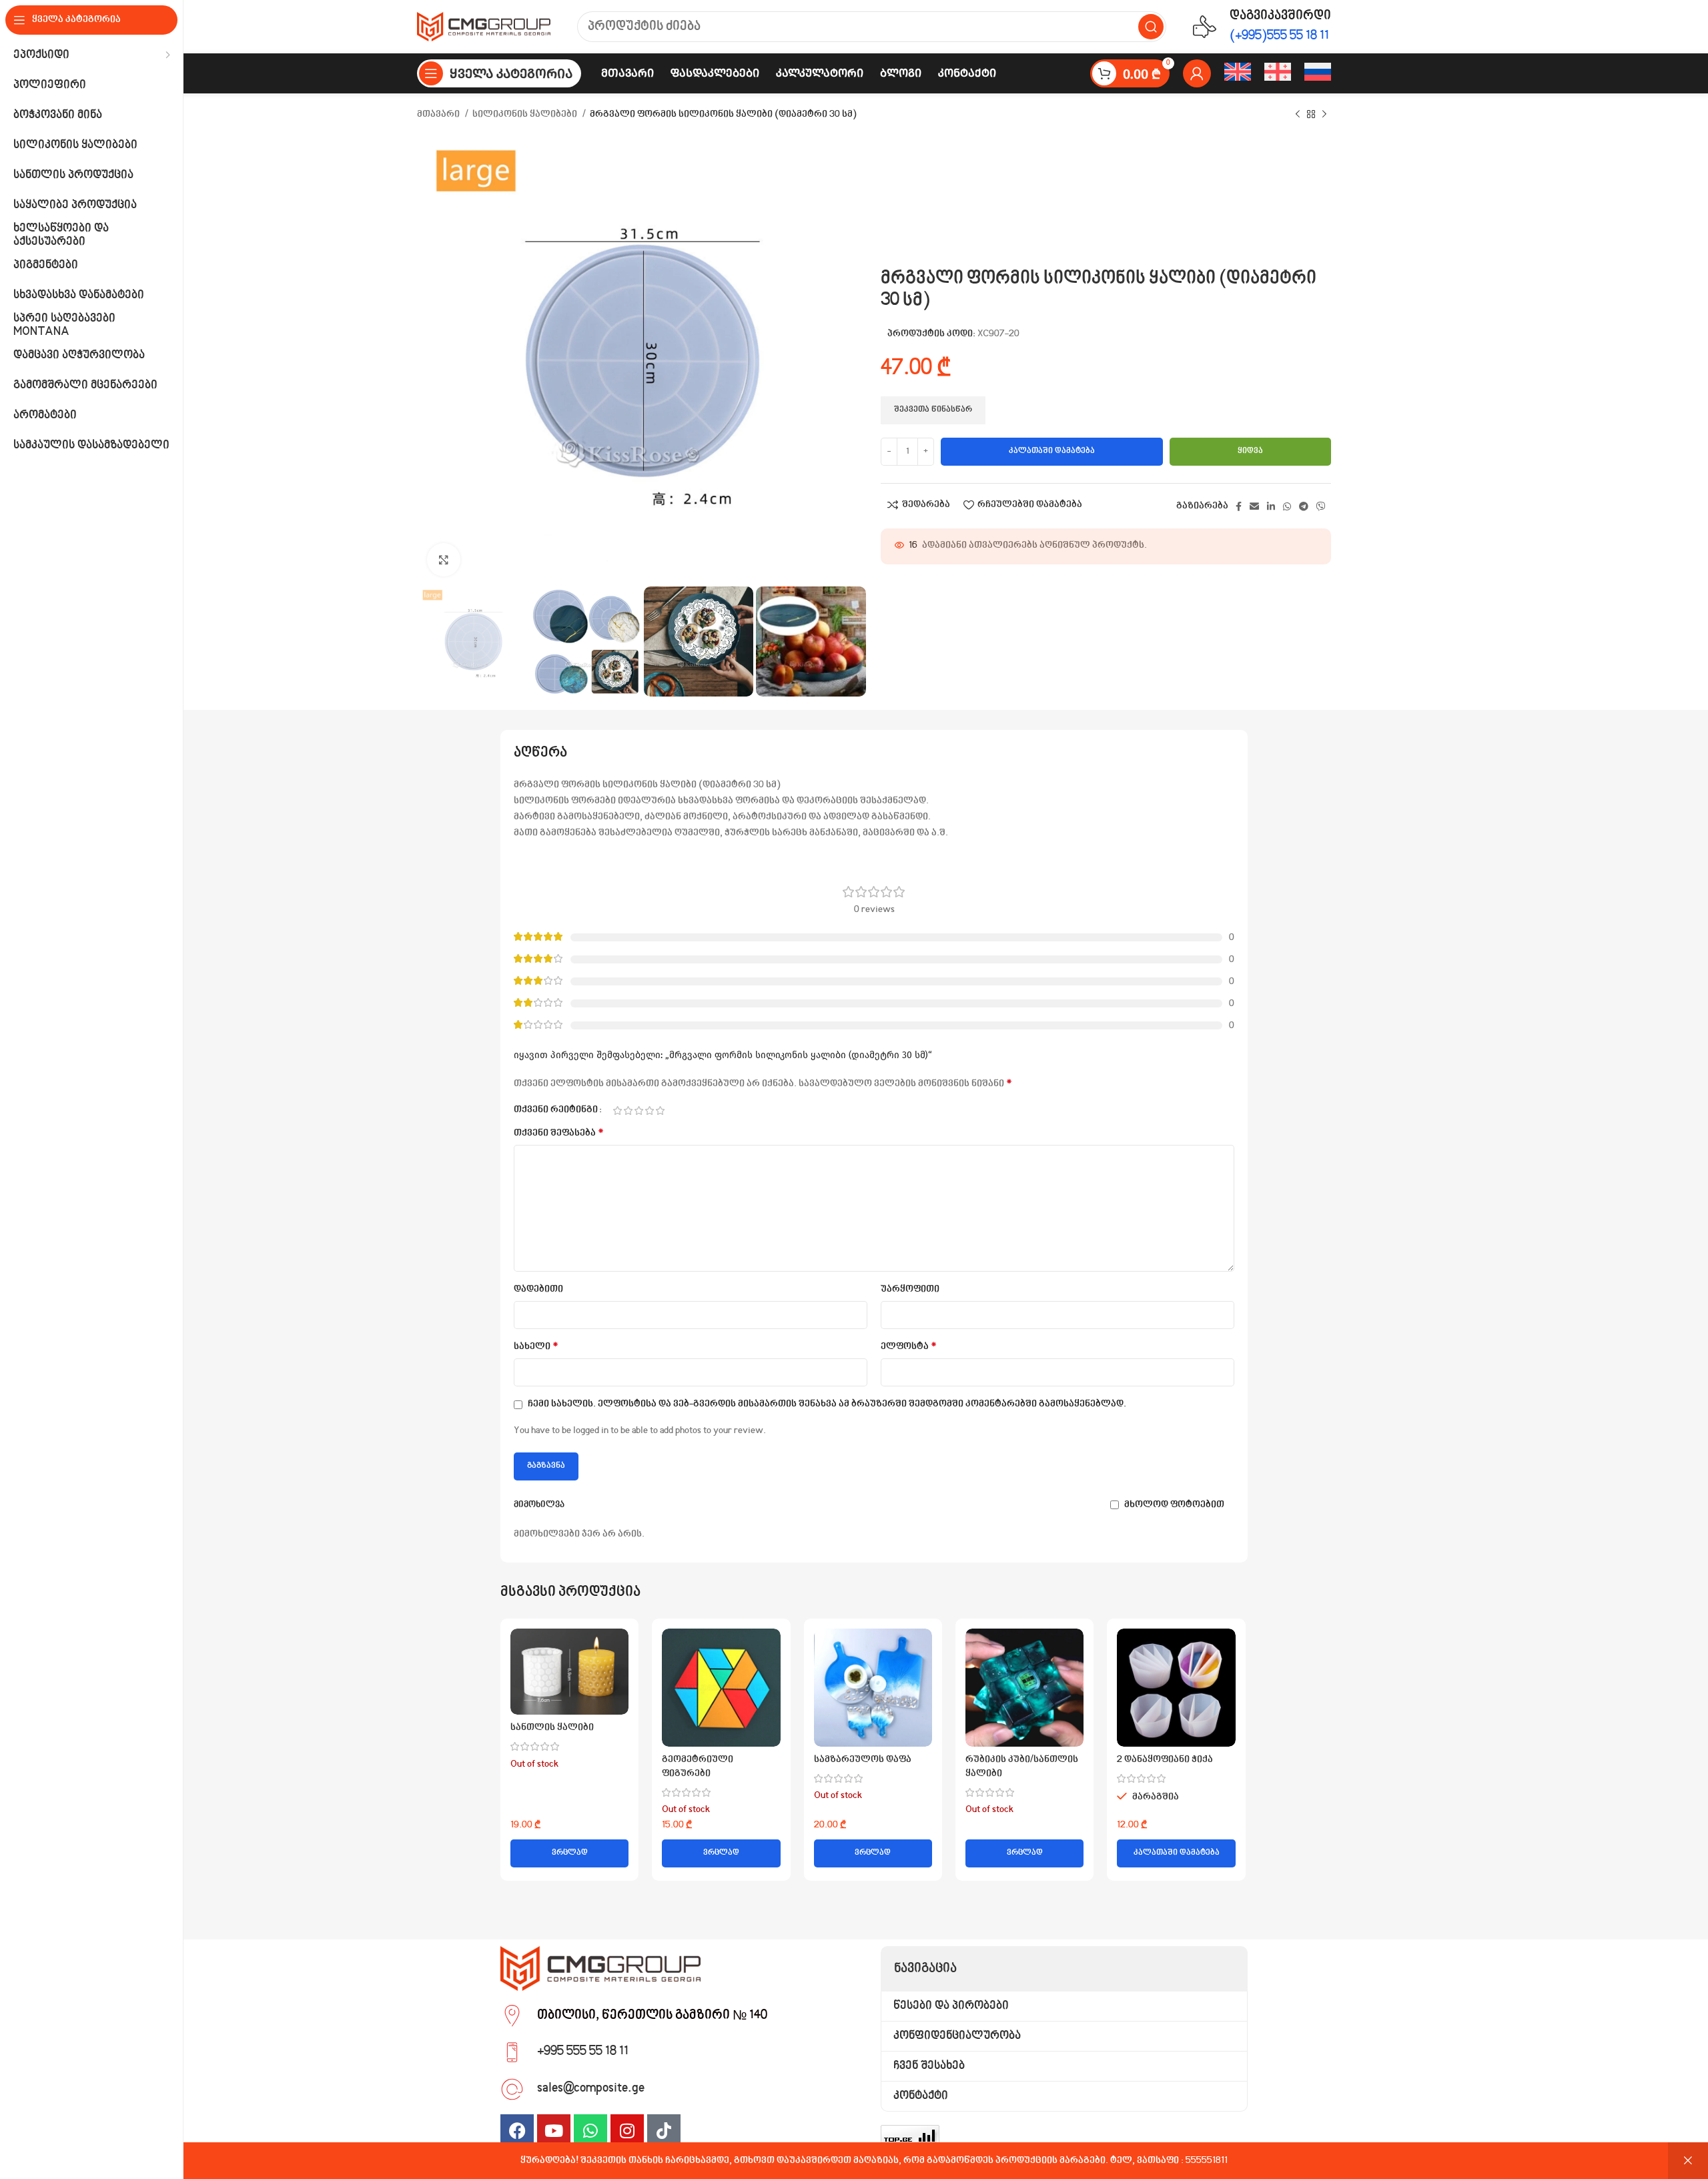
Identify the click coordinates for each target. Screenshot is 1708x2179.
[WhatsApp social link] (1287, 506)
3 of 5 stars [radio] (638, 1111)
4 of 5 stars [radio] (649, 1111)
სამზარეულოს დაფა (863, 1760)
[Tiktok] (664, 2131)
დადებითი (538, 1290)
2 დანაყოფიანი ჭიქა (1165, 1760)
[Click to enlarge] (444, 560)
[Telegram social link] (1304, 506)
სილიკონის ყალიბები (526, 115)
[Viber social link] (1321, 506)
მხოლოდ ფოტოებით (1174, 1505)
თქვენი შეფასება (559, 1133)
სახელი (536, 1347)
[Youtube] (554, 2131)
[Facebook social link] (1239, 506)
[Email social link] (1254, 506)
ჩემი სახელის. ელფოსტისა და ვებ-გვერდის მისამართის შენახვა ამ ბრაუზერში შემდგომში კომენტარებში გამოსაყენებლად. (827, 1404)
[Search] (1151, 27)
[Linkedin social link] (1271, 506)
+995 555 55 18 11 (583, 2052)
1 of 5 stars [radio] (617, 1111)
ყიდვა (1250, 451)
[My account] (1197, 73)
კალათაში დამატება (1052, 451)
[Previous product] (1298, 115)
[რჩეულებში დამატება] (618, 1680)
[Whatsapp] (590, 2131)
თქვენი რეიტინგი (556, 1111)
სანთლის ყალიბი (552, 1728)
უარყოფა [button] (1688, 2161)
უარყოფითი (910, 1290)
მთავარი (439, 115)
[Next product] (1324, 115)
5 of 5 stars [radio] (660, 1111)
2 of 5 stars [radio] (628, 1111)
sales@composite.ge (591, 2088)
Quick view (618, 1650)
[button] (1176, 1853)
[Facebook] (517, 2131)
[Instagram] (627, 2131)
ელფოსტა (909, 1347)
